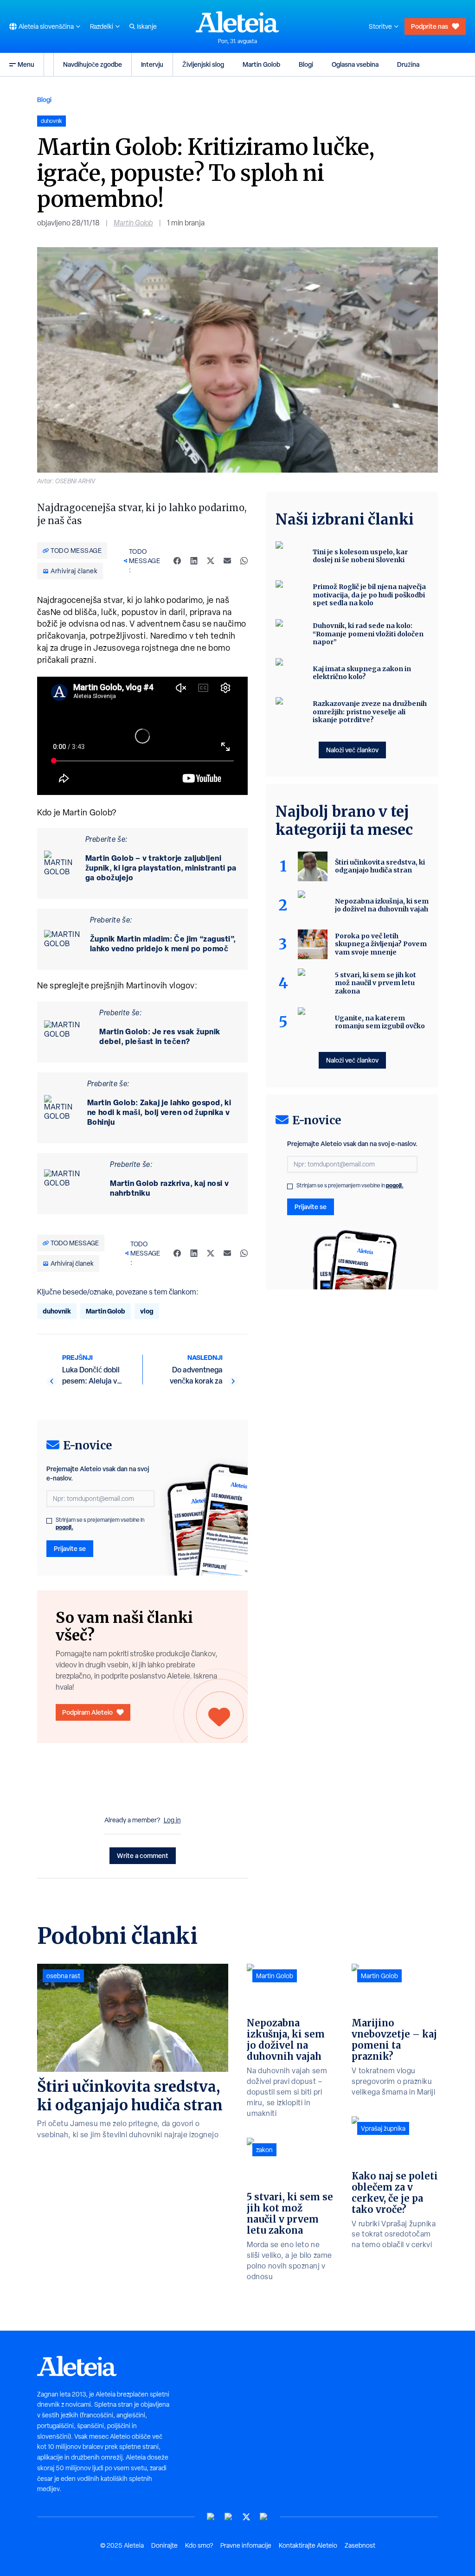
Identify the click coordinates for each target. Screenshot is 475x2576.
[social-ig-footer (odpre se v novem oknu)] (264, 2517)
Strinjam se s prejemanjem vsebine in (100, 1524)
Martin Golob (261, 64)
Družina (408, 64)
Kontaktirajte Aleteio (308, 2545)
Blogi (306, 64)
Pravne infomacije (246, 2545)
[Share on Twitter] (211, 561)
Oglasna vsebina (355, 64)
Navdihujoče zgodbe (93, 64)
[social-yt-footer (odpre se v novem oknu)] (211, 2517)
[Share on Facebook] (177, 561)
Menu (26, 64)
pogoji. (64, 1527)
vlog (147, 1311)
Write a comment (143, 1855)
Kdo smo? (199, 2545)
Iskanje (147, 26)
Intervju (152, 64)
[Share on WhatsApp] (244, 561)
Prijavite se (70, 1548)
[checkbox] (49, 1521)
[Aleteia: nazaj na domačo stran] (237, 22)
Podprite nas (430, 26)
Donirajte (164, 2545)
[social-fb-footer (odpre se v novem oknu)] (229, 2517)
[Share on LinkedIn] (194, 561)
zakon (264, 2150)
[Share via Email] (227, 561)
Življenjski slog (203, 64)
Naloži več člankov (352, 750)
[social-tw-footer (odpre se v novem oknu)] (246, 2517)
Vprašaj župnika (383, 2128)
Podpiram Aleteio (87, 1712)
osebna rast (63, 1976)
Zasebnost (360, 2545)
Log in (172, 1820)
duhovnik (57, 1311)
